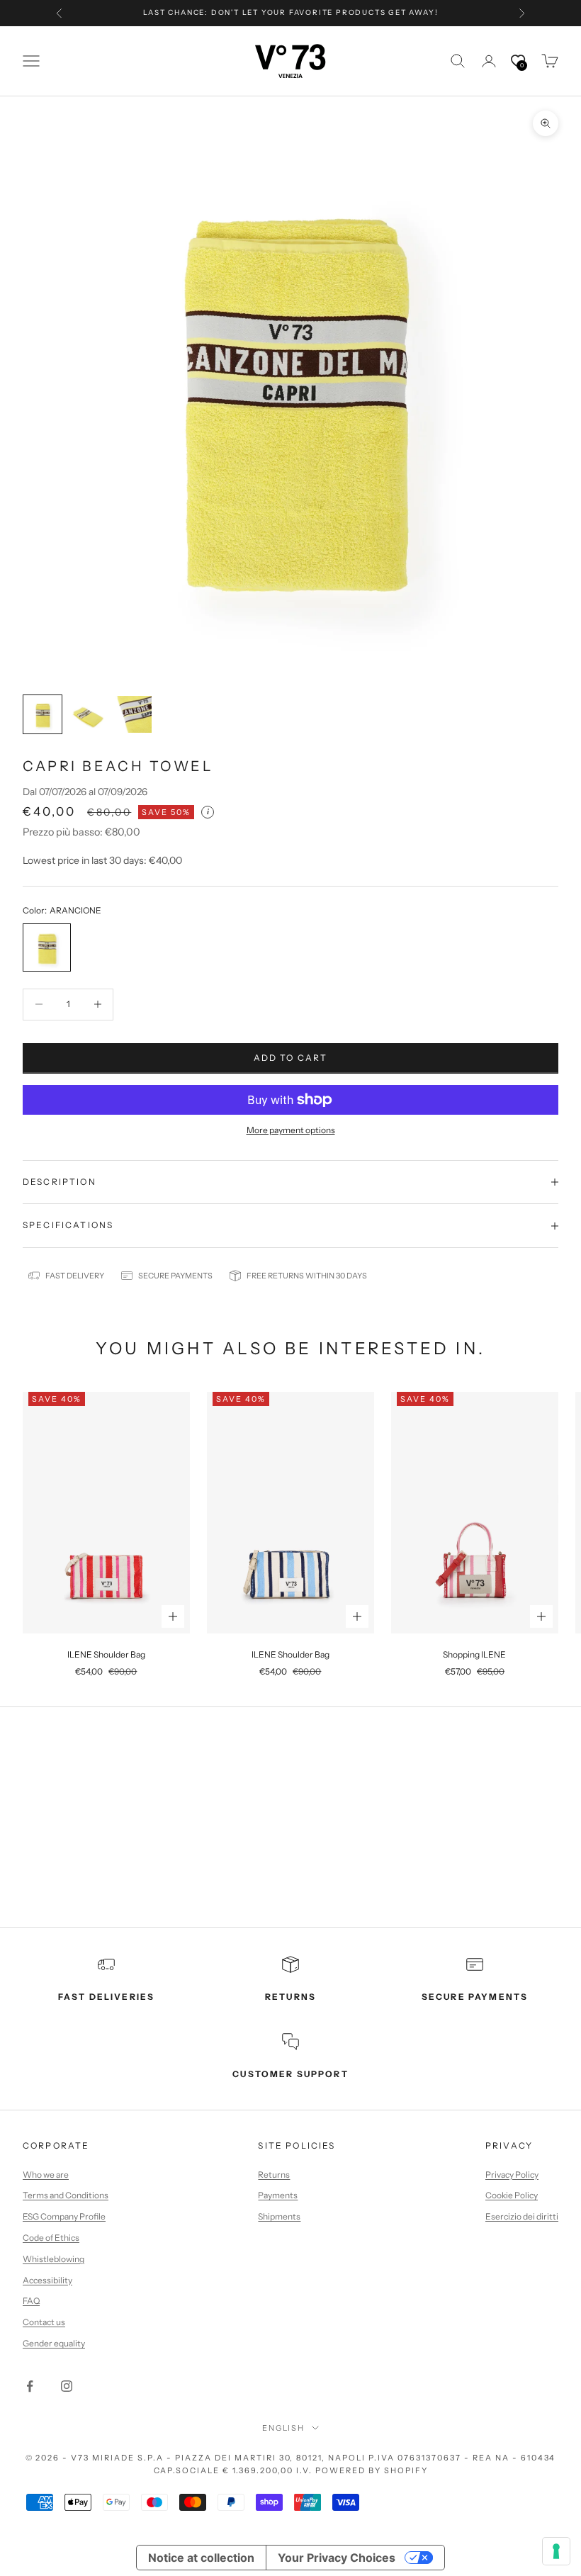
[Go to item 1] (43, 714)
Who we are (46, 2175)
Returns (274, 2175)
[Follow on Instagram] (67, 2386)
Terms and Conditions (66, 2195)
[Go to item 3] (133, 714)
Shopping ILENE (474, 1654)
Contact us (44, 2322)
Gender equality (54, 2343)
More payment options (291, 1130)
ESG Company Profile (64, 2216)
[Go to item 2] (88, 714)
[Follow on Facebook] (30, 2386)
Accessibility (47, 2280)
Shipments (279, 2216)
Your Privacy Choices (337, 2558)
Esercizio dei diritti (522, 2216)
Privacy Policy (512, 2175)
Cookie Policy (512, 2195)
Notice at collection (201, 2558)
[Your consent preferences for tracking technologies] (556, 2551)
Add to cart (291, 1058)
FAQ (31, 2301)
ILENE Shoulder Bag (106, 1654)
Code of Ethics (51, 2238)
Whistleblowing (53, 2259)
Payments (278, 2195)
